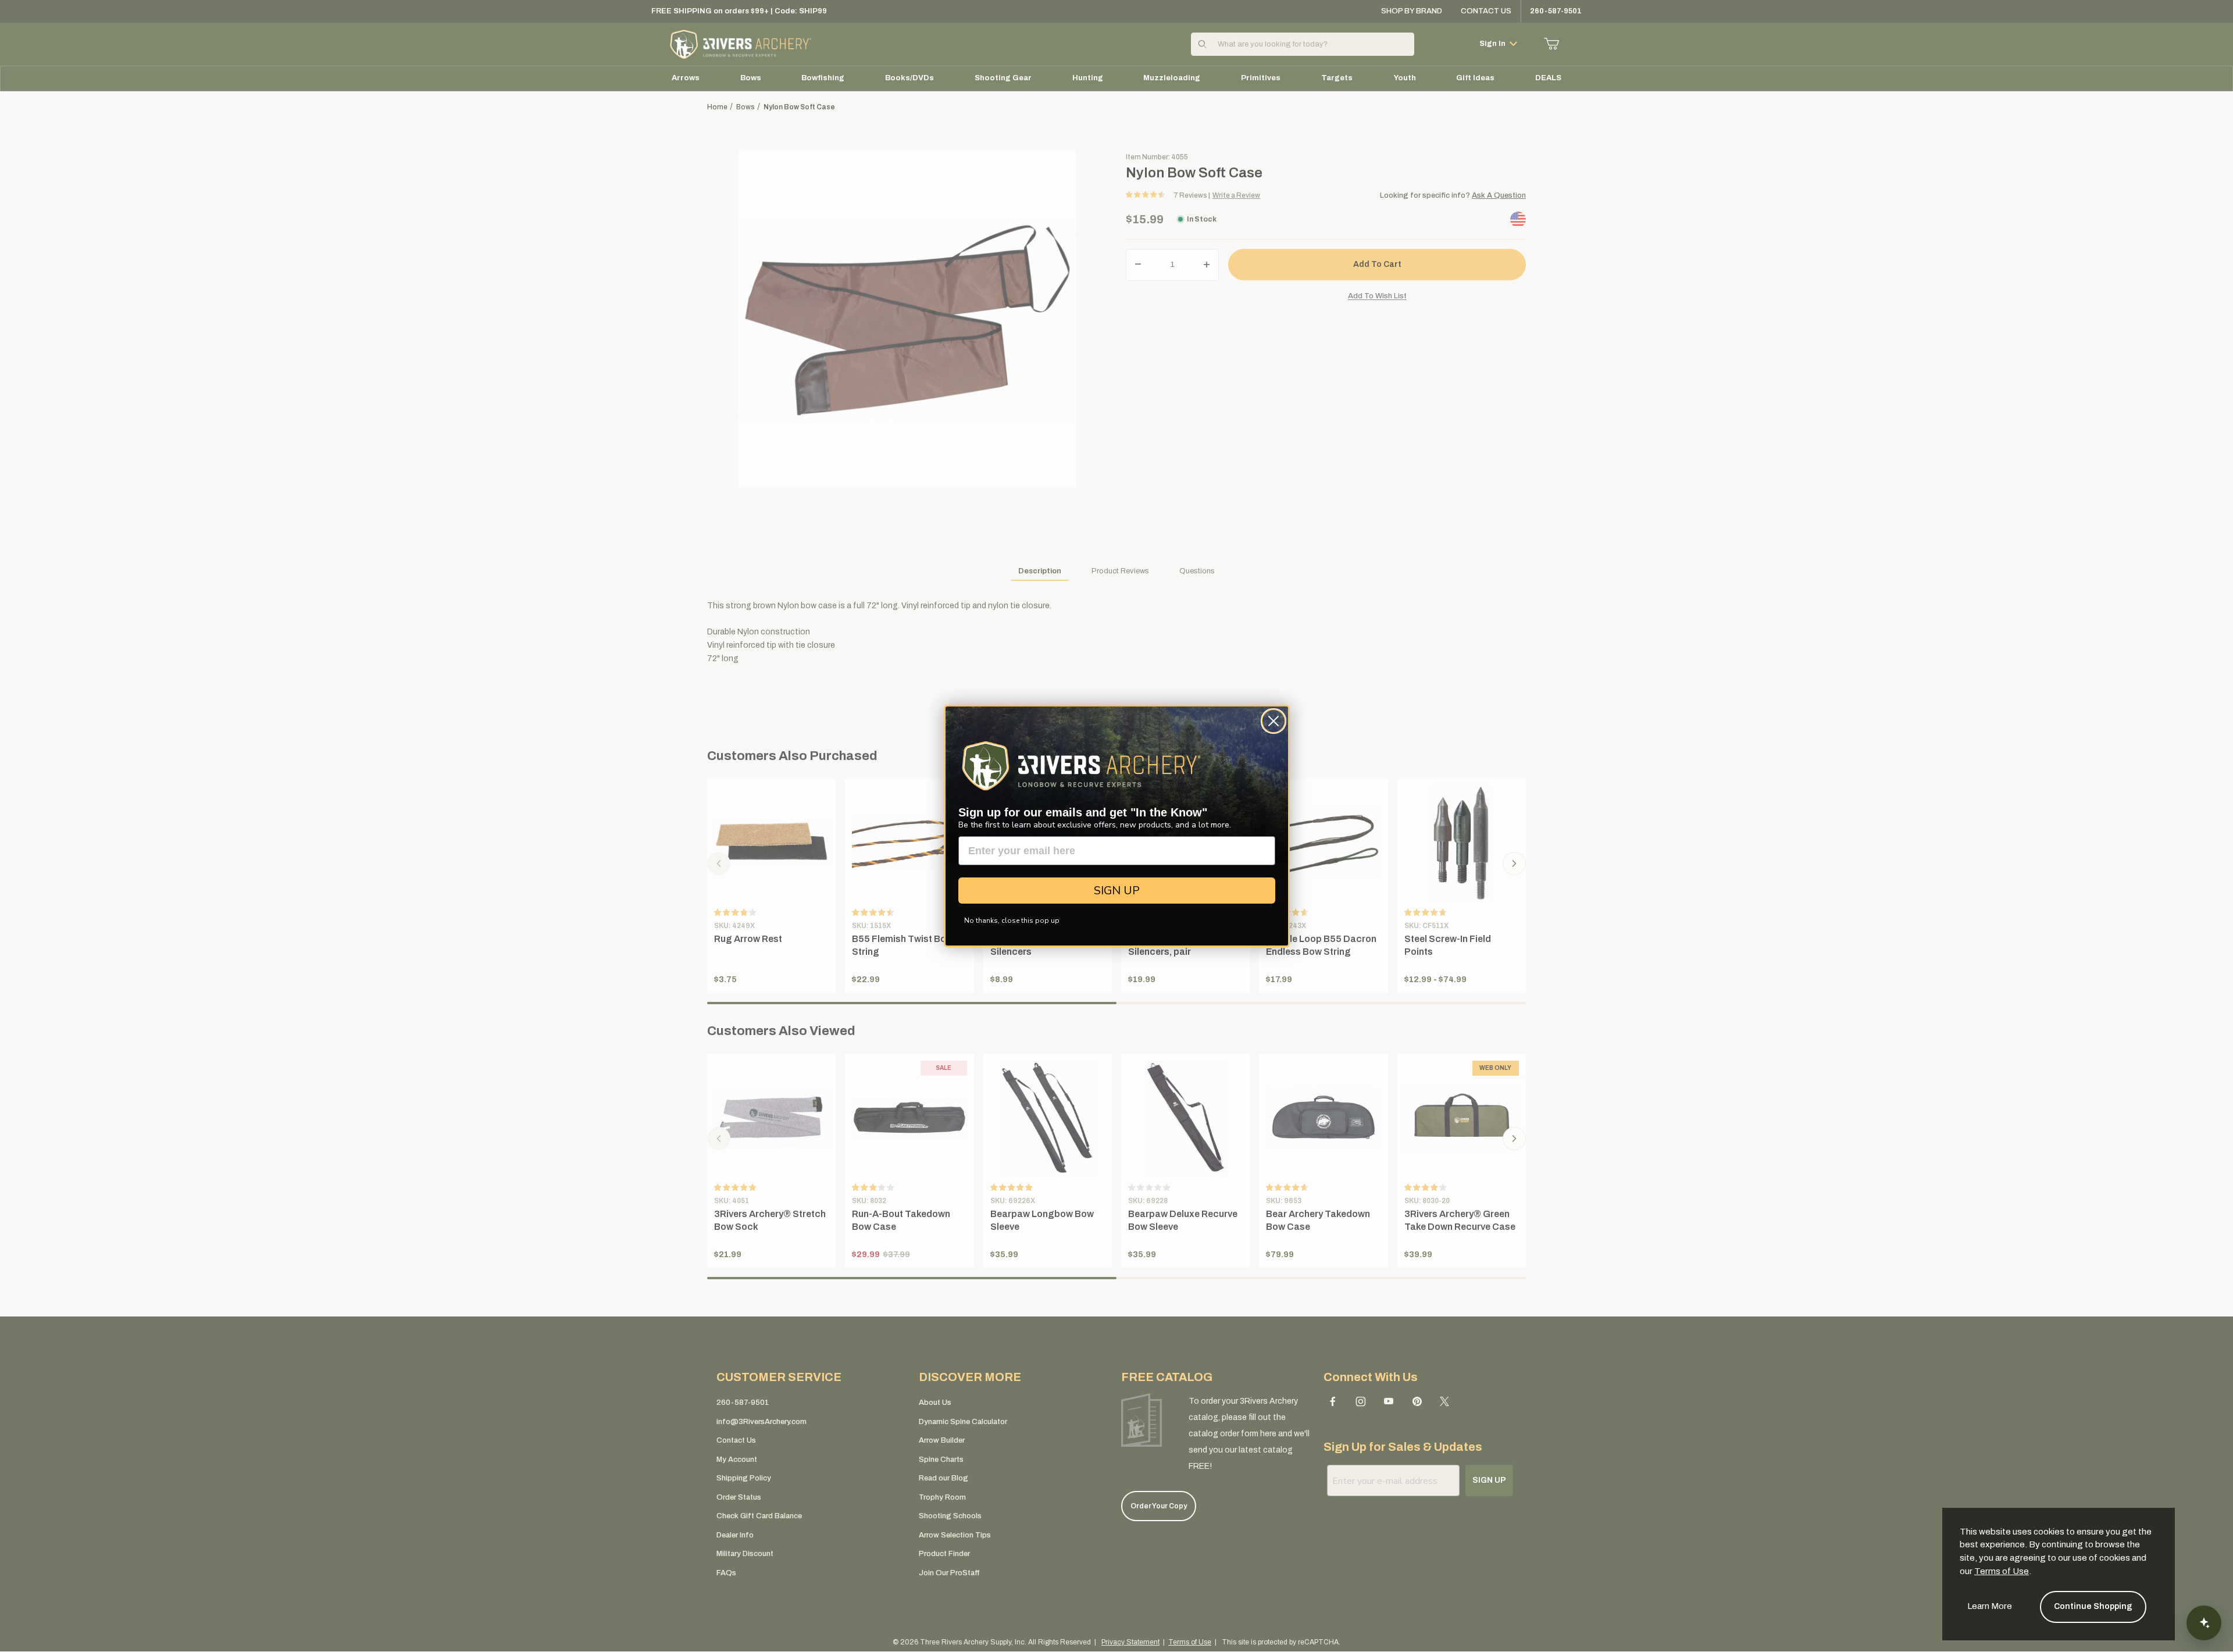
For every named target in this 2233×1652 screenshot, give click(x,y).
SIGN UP (1117, 891)
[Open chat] (2204, 1623)
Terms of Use (2002, 1571)
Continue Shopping (2093, 1606)
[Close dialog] (1274, 721)
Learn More (1990, 1606)
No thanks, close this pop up (1012, 920)
